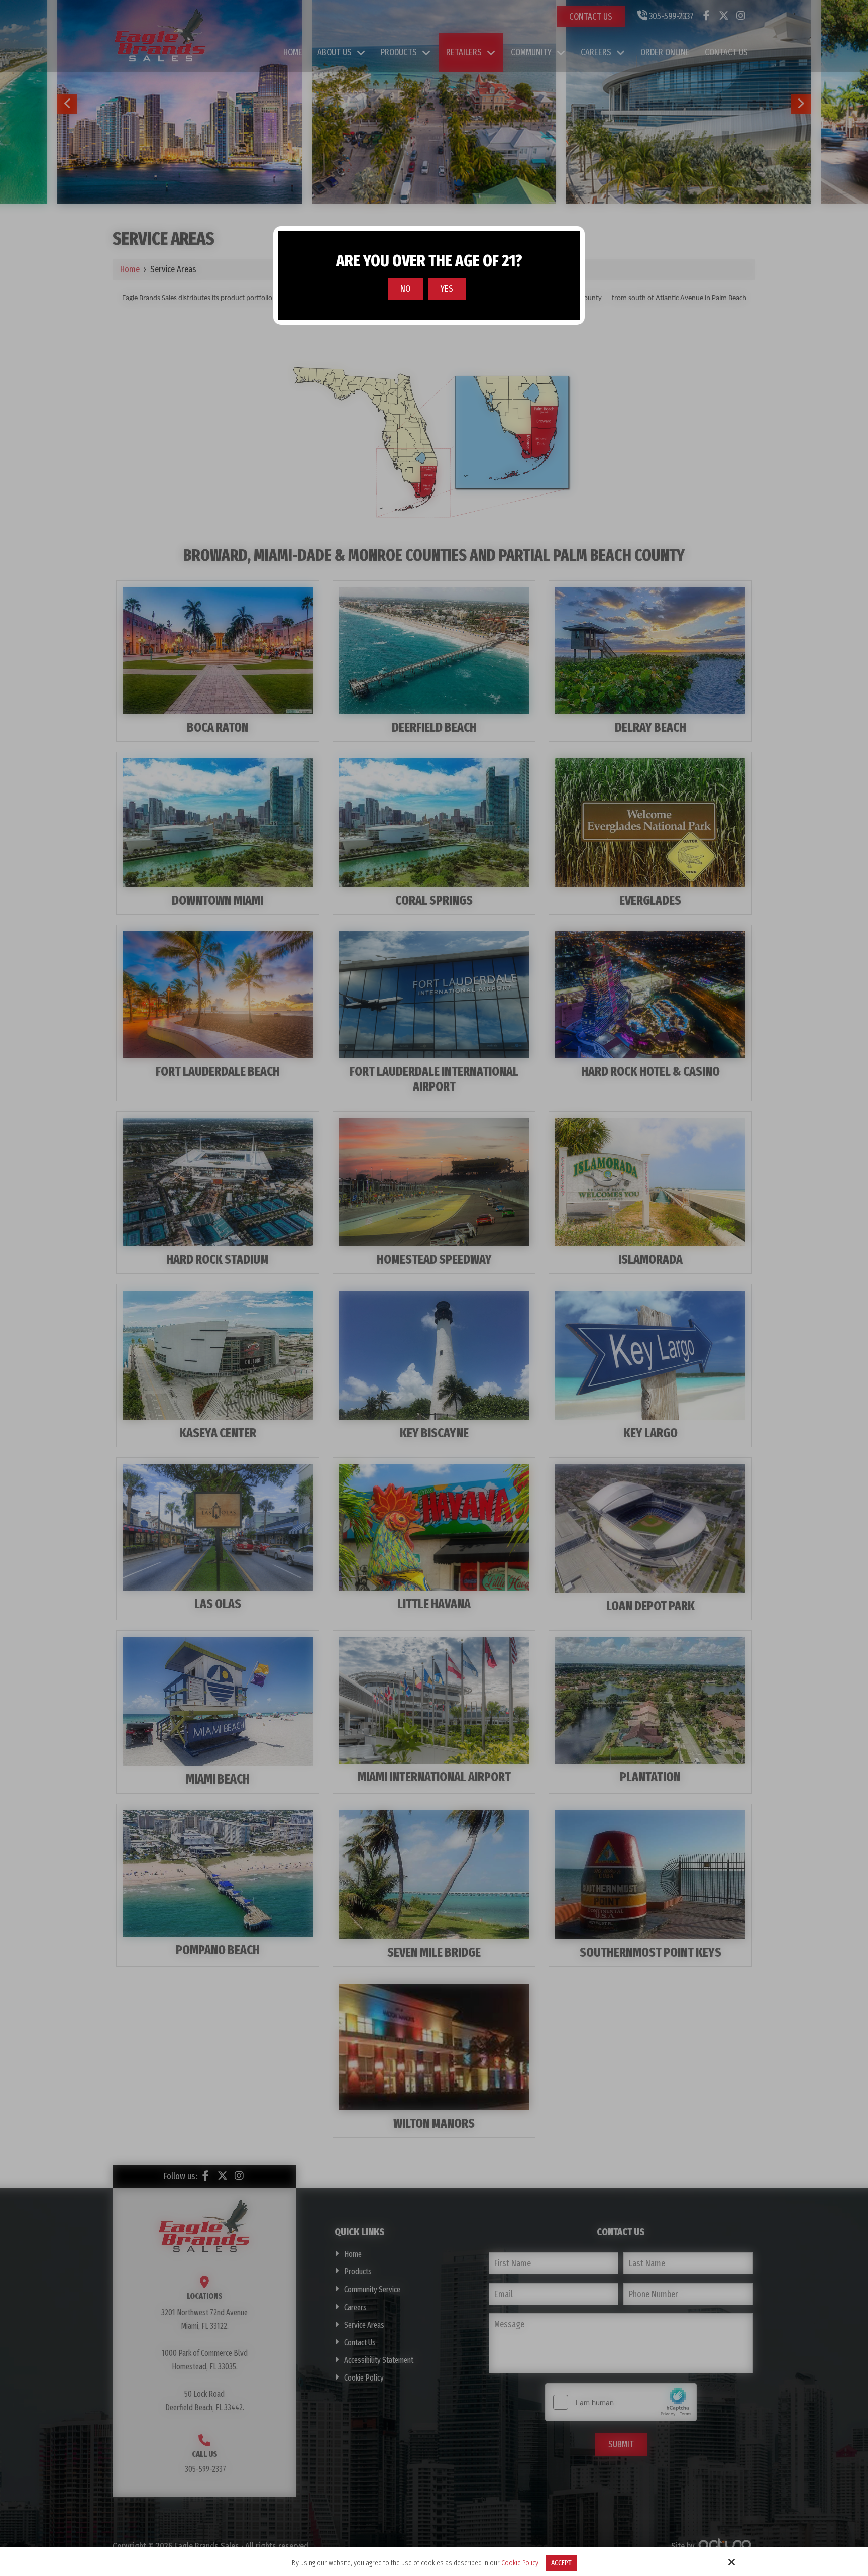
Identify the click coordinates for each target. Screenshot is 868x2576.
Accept (561, 2563)
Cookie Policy (520, 2563)
